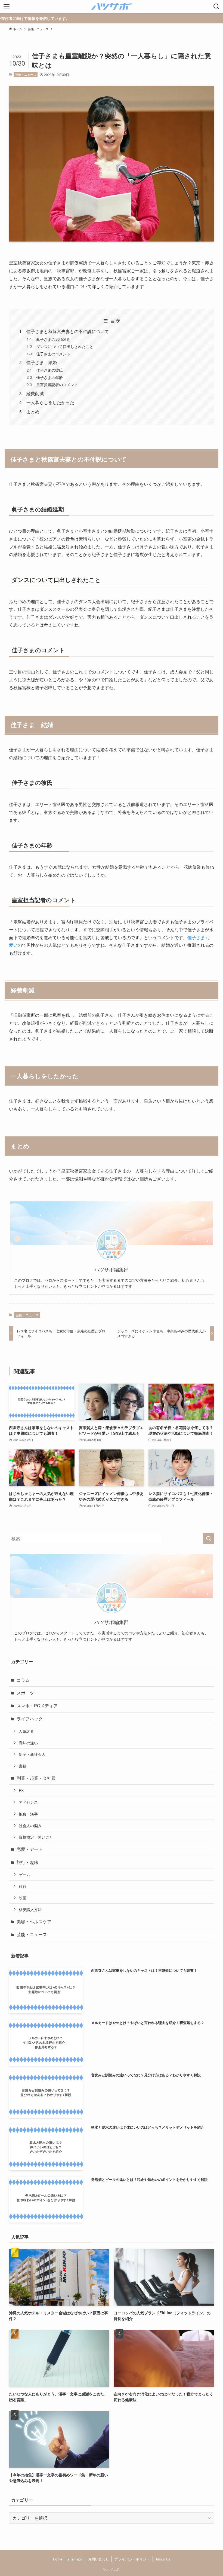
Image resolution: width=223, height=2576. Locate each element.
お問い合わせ (98, 2559)
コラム (23, 1680)
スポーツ (25, 1693)
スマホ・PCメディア (37, 1706)
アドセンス (28, 1802)
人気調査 (26, 1731)
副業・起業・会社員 (36, 1778)
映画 (23, 1898)
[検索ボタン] (216, 7)
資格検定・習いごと (36, 1837)
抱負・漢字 (28, 1814)
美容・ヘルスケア (34, 1922)
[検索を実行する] (209, 1539)
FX (21, 1790)
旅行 (23, 1886)
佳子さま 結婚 (42, 362)
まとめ (33, 412)
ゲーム (24, 1874)
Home (58, 2559)
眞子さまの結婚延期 (53, 339)
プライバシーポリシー (132, 2559)
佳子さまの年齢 (49, 377)
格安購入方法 (30, 1909)
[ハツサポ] (112, 7)
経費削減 (35, 393)
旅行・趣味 (27, 1862)
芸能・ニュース (26, 74)
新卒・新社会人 (32, 1754)
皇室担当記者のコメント (57, 384)
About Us (163, 2559)
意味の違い (28, 1743)
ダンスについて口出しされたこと (65, 346)
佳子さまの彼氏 (49, 370)
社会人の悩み (30, 1825)
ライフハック (30, 1719)
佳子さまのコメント (53, 354)
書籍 (23, 1766)
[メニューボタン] (7, 7)
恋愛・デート (30, 1849)
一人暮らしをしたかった (50, 402)
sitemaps (75, 2559)
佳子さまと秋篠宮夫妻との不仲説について (68, 331)
